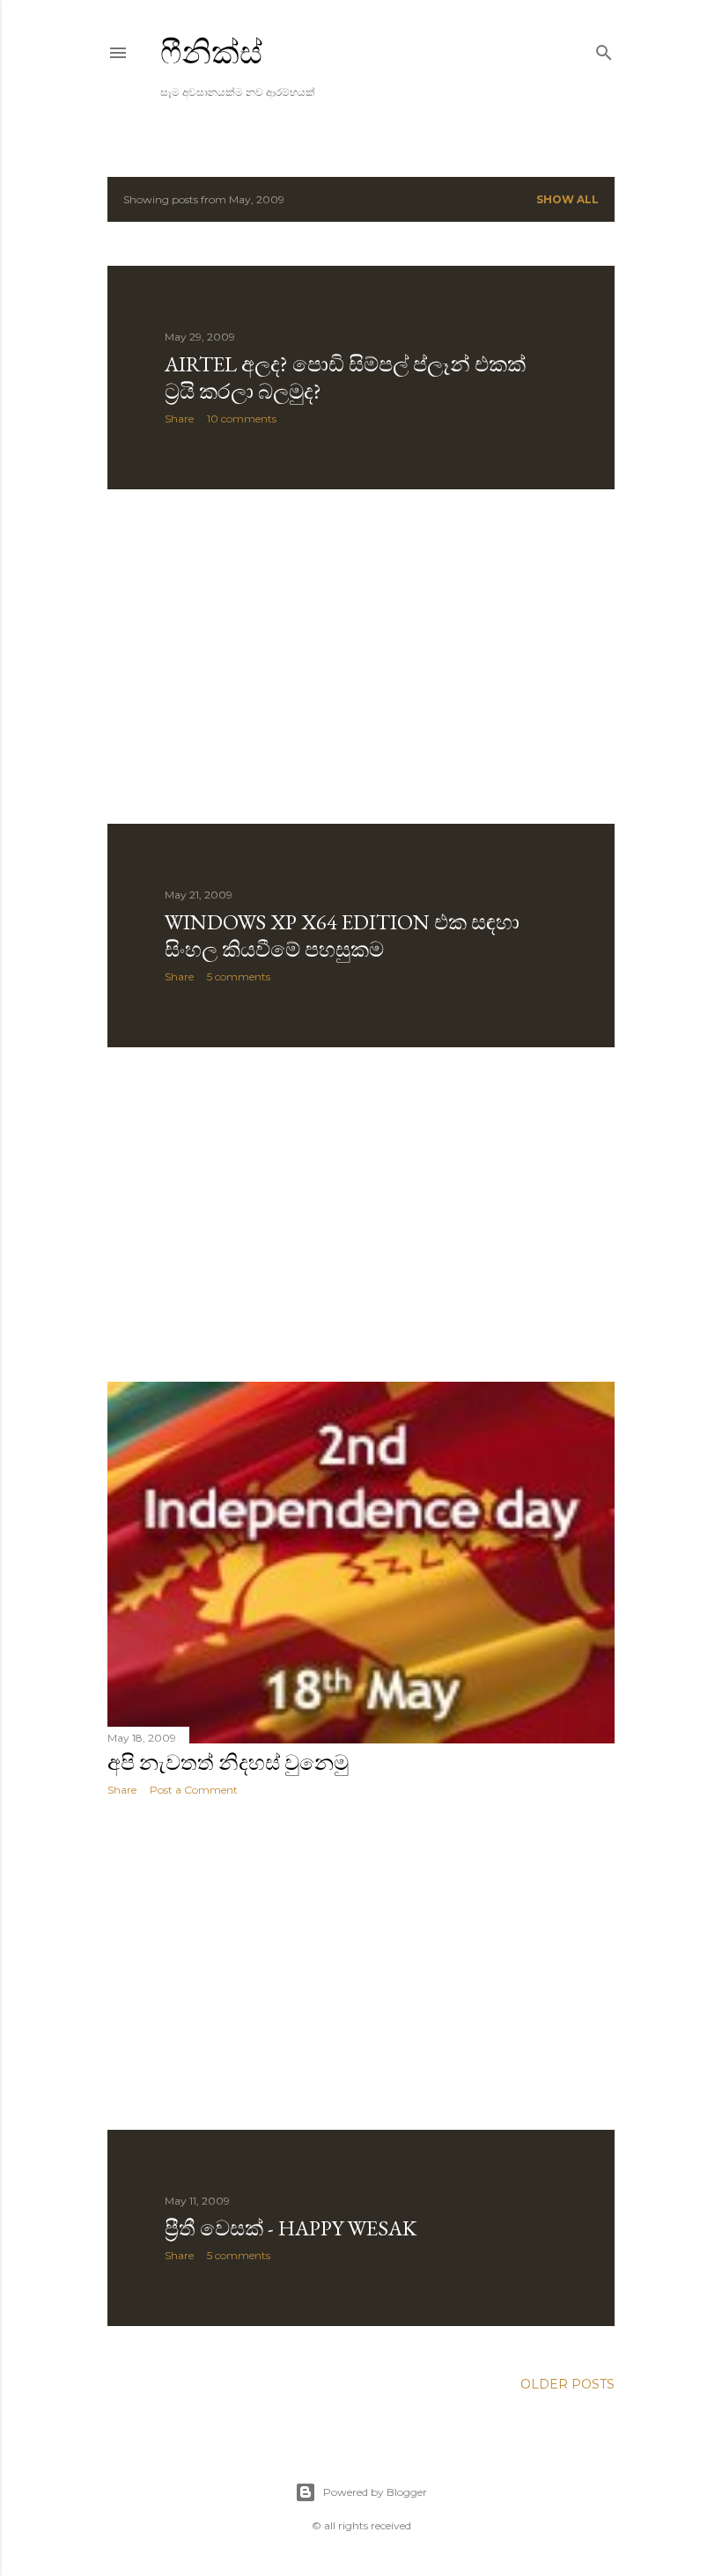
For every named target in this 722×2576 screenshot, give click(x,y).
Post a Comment (194, 1790)
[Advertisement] (361, 657)
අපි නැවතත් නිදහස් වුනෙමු (228, 1762)
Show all (567, 199)
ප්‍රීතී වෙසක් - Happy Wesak (291, 2228)
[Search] (604, 49)
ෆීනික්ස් (211, 52)
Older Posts (567, 2384)
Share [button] (179, 418)
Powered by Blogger (375, 2492)
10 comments (242, 418)
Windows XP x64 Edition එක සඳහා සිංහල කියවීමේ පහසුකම (342, 936)
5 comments (239, 976)
